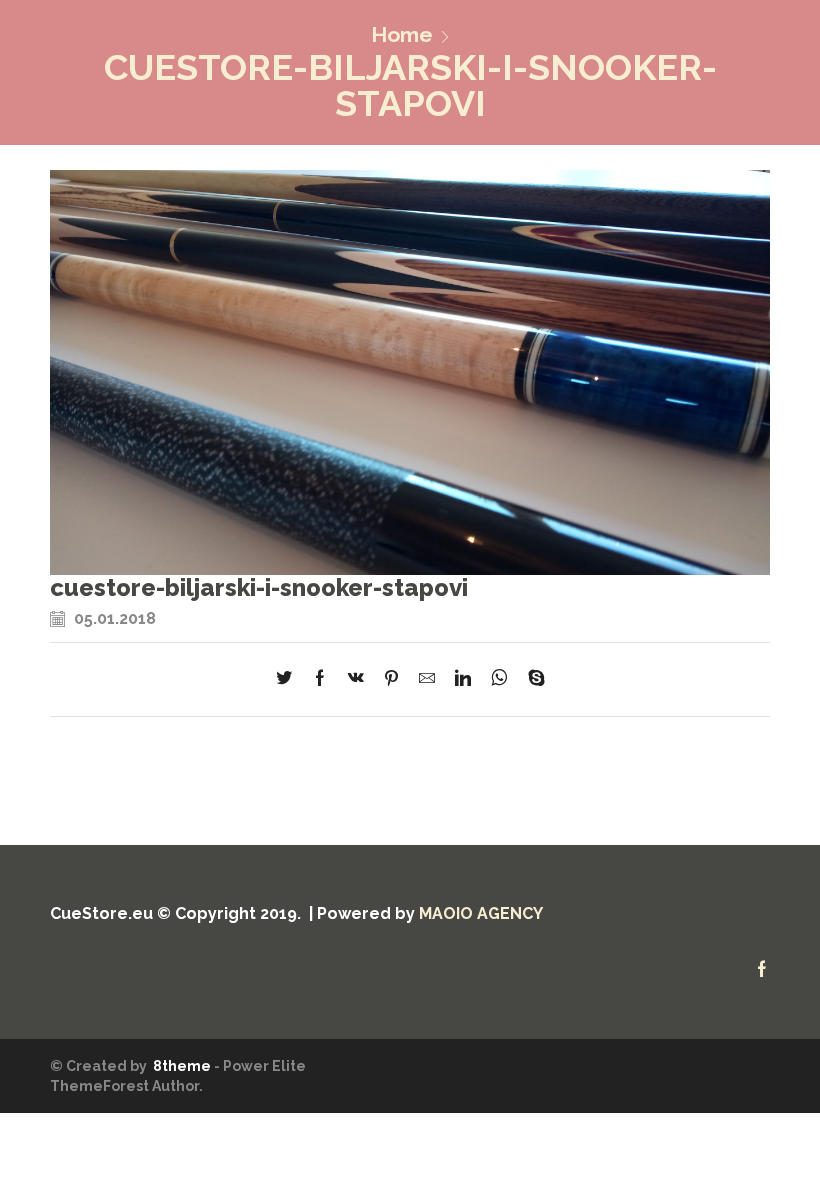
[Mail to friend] (427, 679)
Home (402, 34)
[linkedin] (463, 679)
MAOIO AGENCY (481, 913)
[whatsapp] (499, 679)
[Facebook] (320, 679)
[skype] (531, 679)
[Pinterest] (391, 679)
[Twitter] (289, 679)
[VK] (356, 679)
